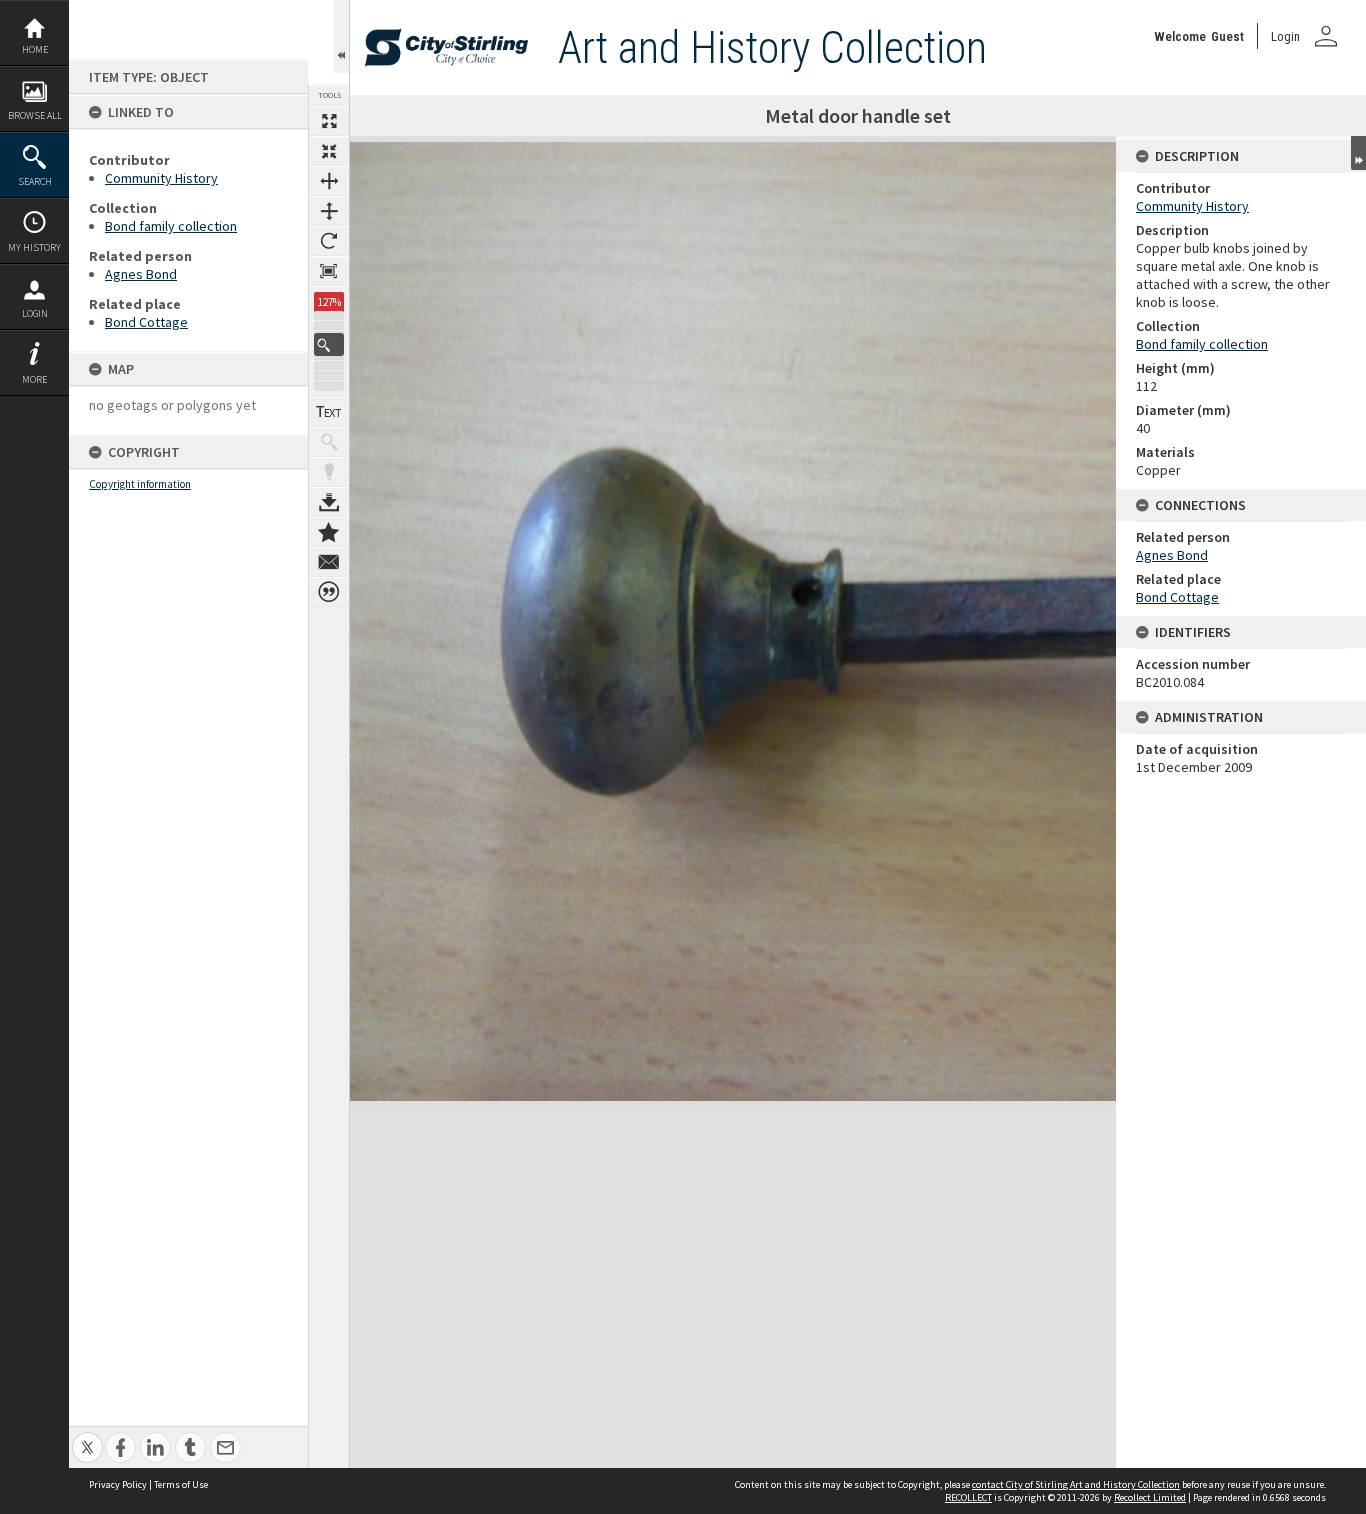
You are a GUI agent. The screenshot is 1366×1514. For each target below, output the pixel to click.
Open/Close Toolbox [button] (341, 36)
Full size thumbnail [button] (329, 121)
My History (34, 247)
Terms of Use (181, 1484)
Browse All (35, 115)
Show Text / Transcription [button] (329, 412)
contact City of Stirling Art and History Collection (1076, 1484)
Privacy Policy (118, 1484)
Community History (161, 178)
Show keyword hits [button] (329, 442)
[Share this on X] (87, 1436)
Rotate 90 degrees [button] (329, 241)
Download (329, 502)
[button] (329, 344)
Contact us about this (329, 562)
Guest (1227, 36)
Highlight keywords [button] (329, 472)
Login (35, 313)
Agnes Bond (141, 274)
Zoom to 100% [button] (329, 271)
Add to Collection (329, 532)
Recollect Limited (1150, 1497)
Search (35, 181)
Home (35, 49)
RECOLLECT (968, 1497)
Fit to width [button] (329, 181)
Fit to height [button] (329, 211)
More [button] (34, 379)
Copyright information (140, 484)
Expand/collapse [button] (1358, 153)
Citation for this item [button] (329, 592)
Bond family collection (171, 226)
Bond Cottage (146, 322)
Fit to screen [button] (329, 151)
